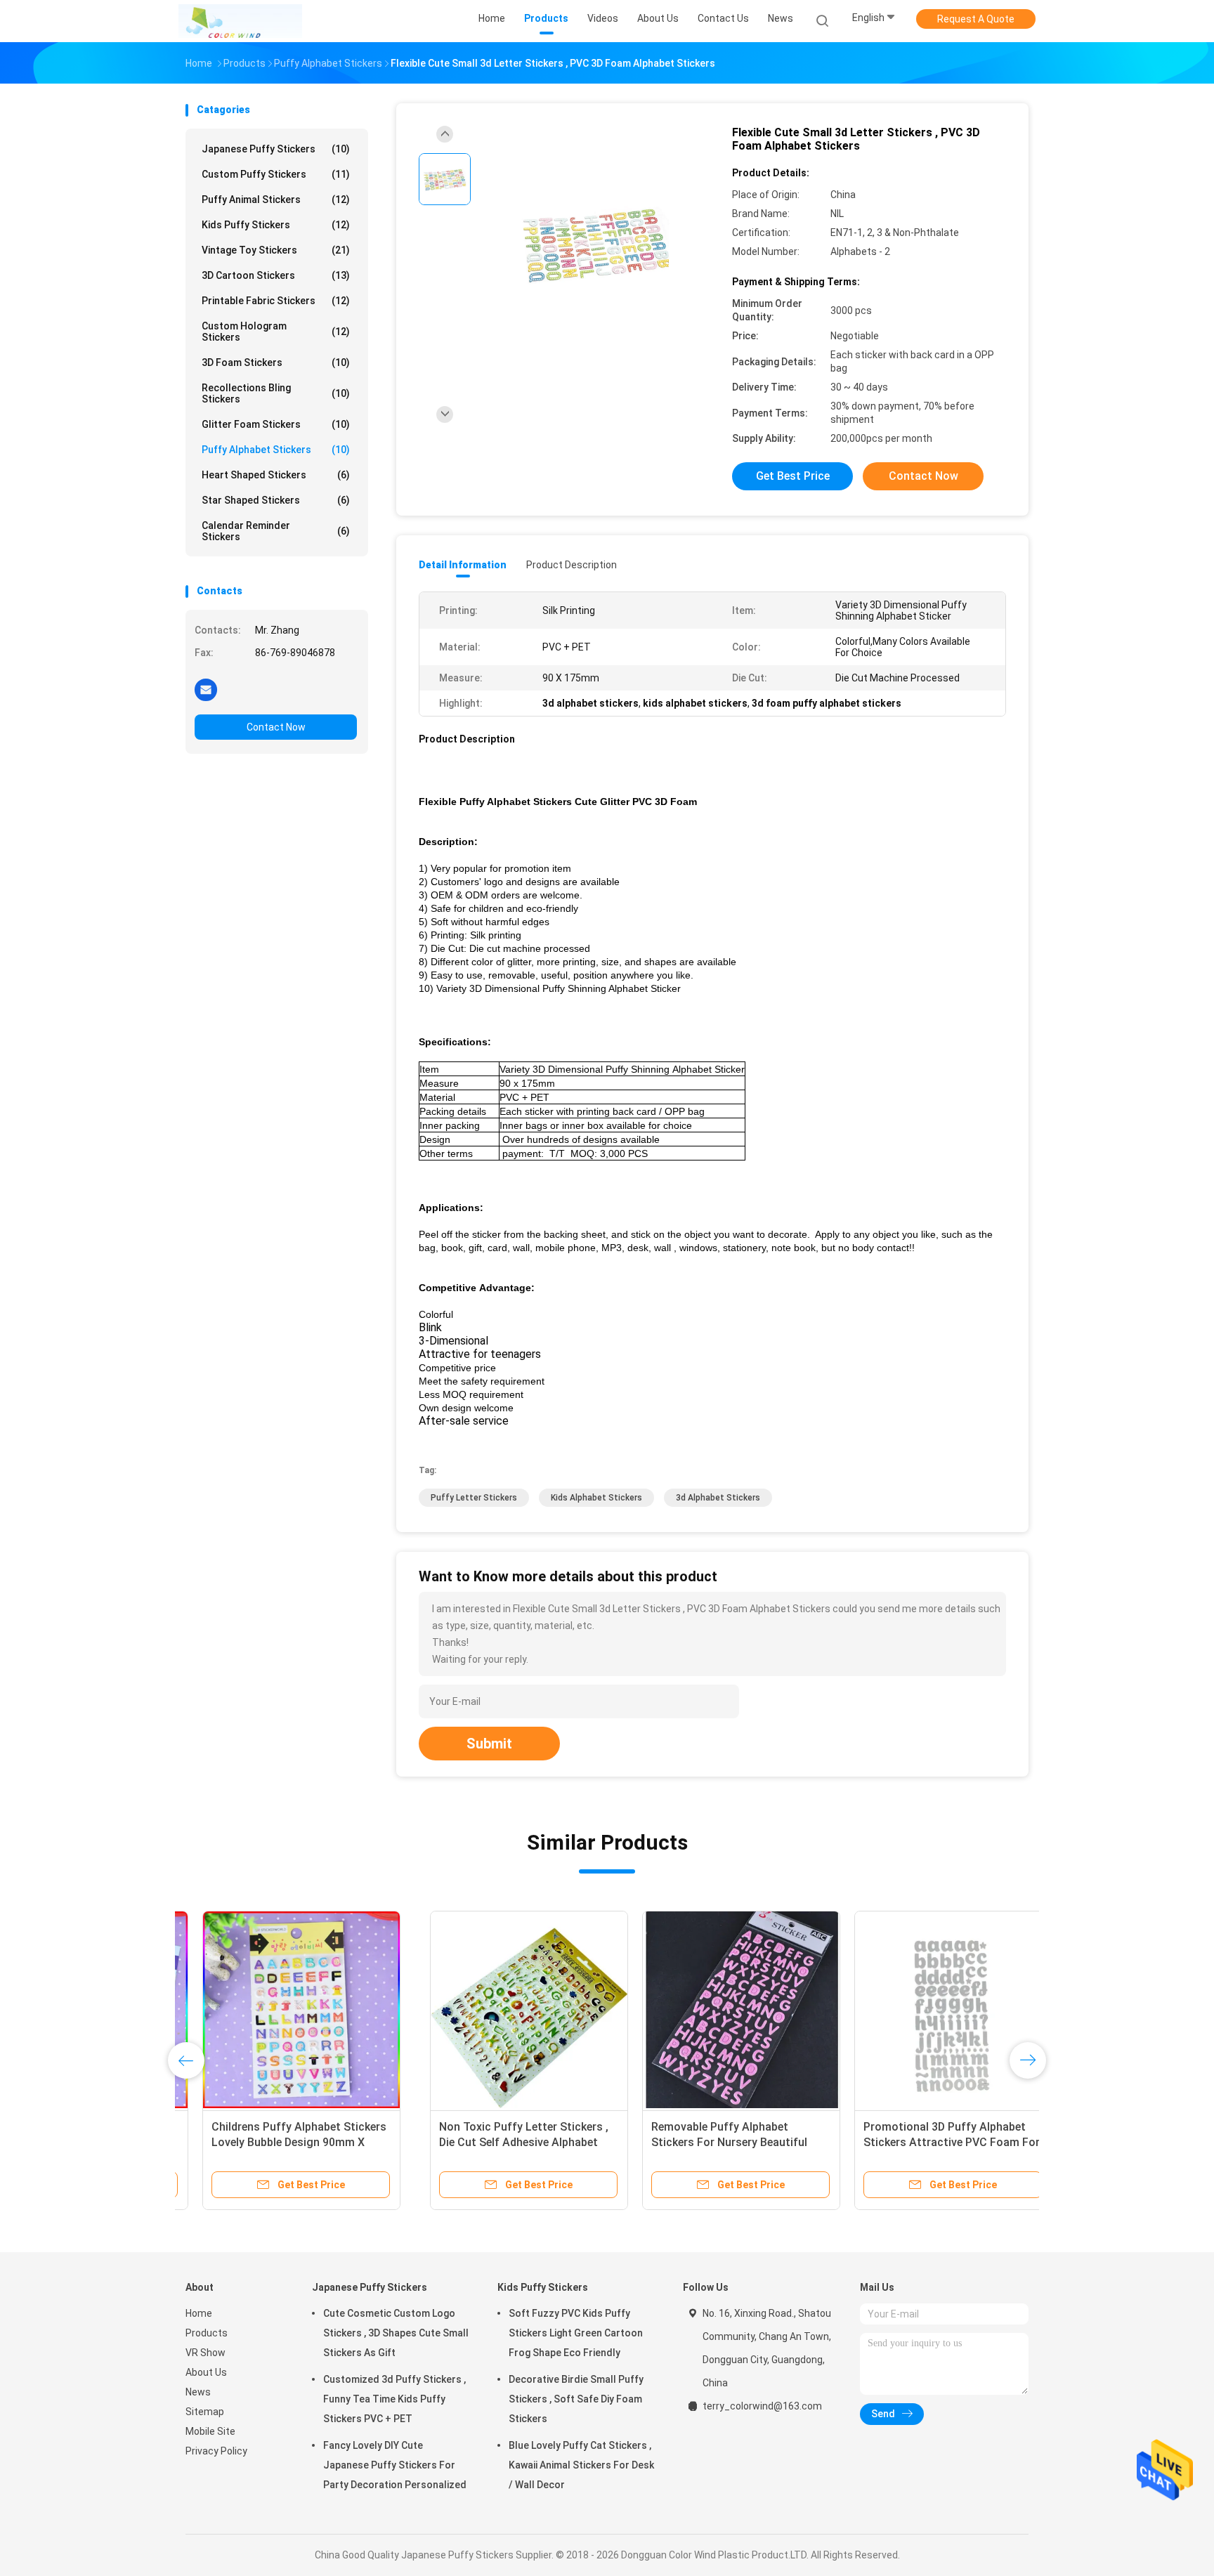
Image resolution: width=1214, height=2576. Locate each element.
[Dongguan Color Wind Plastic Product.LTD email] (206, 689)
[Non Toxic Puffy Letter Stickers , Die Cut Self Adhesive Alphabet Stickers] (285, 2010)
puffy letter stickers (474, 1498)
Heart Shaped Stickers (276, 475)
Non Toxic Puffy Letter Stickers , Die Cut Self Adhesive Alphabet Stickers (279, 2142)
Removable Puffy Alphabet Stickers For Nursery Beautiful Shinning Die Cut (485, 2142)
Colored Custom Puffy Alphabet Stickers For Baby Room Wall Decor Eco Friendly (914, 2142)
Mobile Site (210, 2431)
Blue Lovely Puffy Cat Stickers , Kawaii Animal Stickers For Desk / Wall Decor (581, 2465)
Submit (489, 1744)
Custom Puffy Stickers (276, 174)
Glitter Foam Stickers (276, 424)
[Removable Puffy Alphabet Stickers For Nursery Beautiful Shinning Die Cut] (497, 2010)
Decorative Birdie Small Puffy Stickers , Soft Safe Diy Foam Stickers (576, 2399)
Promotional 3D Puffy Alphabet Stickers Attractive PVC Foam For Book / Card (707, 2142)
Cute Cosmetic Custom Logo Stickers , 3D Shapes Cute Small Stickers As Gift (396, 2333)
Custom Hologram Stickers (276, 332)
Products (207, 2333)
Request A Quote (976, 19)
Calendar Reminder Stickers (276, 531)
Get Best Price (793, 476)
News (198, 2392)
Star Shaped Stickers (276, 500)
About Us (206, 2372)
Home (199, 2313)
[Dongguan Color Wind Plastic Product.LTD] (240, 21)
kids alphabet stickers (596, 1498)
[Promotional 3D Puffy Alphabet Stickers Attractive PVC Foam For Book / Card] (709, 2010)
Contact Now (276, 727)
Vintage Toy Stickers (276, 250)
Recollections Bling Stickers (276, 393)
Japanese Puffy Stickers (276, 149)
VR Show (205, 2353)
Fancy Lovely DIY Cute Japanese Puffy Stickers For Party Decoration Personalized (395, 2465)
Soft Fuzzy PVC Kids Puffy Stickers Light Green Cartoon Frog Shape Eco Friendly (576, 2333)
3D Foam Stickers (276, 362)
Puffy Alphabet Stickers (276, 450)
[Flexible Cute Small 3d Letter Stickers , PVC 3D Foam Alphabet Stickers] (596, 244)
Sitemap (205, 2412)
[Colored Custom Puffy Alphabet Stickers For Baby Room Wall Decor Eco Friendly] (921, 2010)
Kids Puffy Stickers (276, 225)
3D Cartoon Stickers (276, 275)
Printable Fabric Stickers (276, 301)
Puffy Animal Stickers (276, 200)
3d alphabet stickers (718, 1498)
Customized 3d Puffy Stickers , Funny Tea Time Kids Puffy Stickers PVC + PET (394, 2399)
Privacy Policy (216, 2451)
